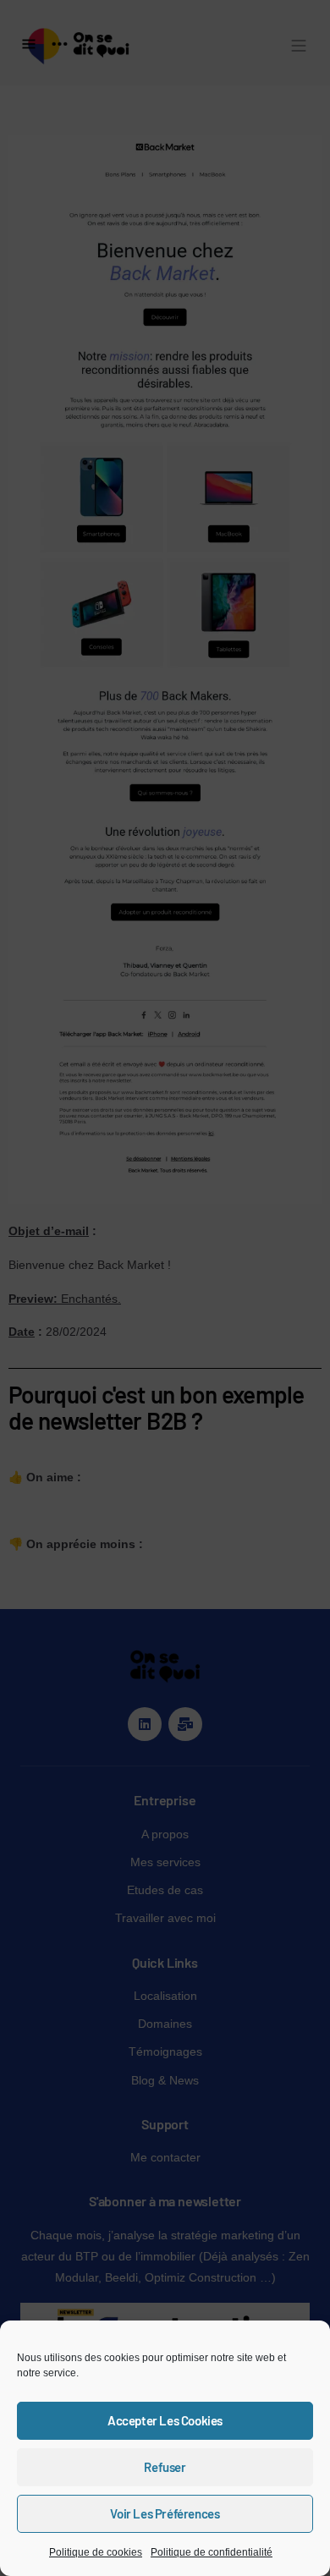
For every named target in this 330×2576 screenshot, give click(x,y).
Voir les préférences (165, 2513)
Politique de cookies (96, 2552)
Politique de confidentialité (212, 2552)
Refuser (165, 2467)
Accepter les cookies (165, 2420)
